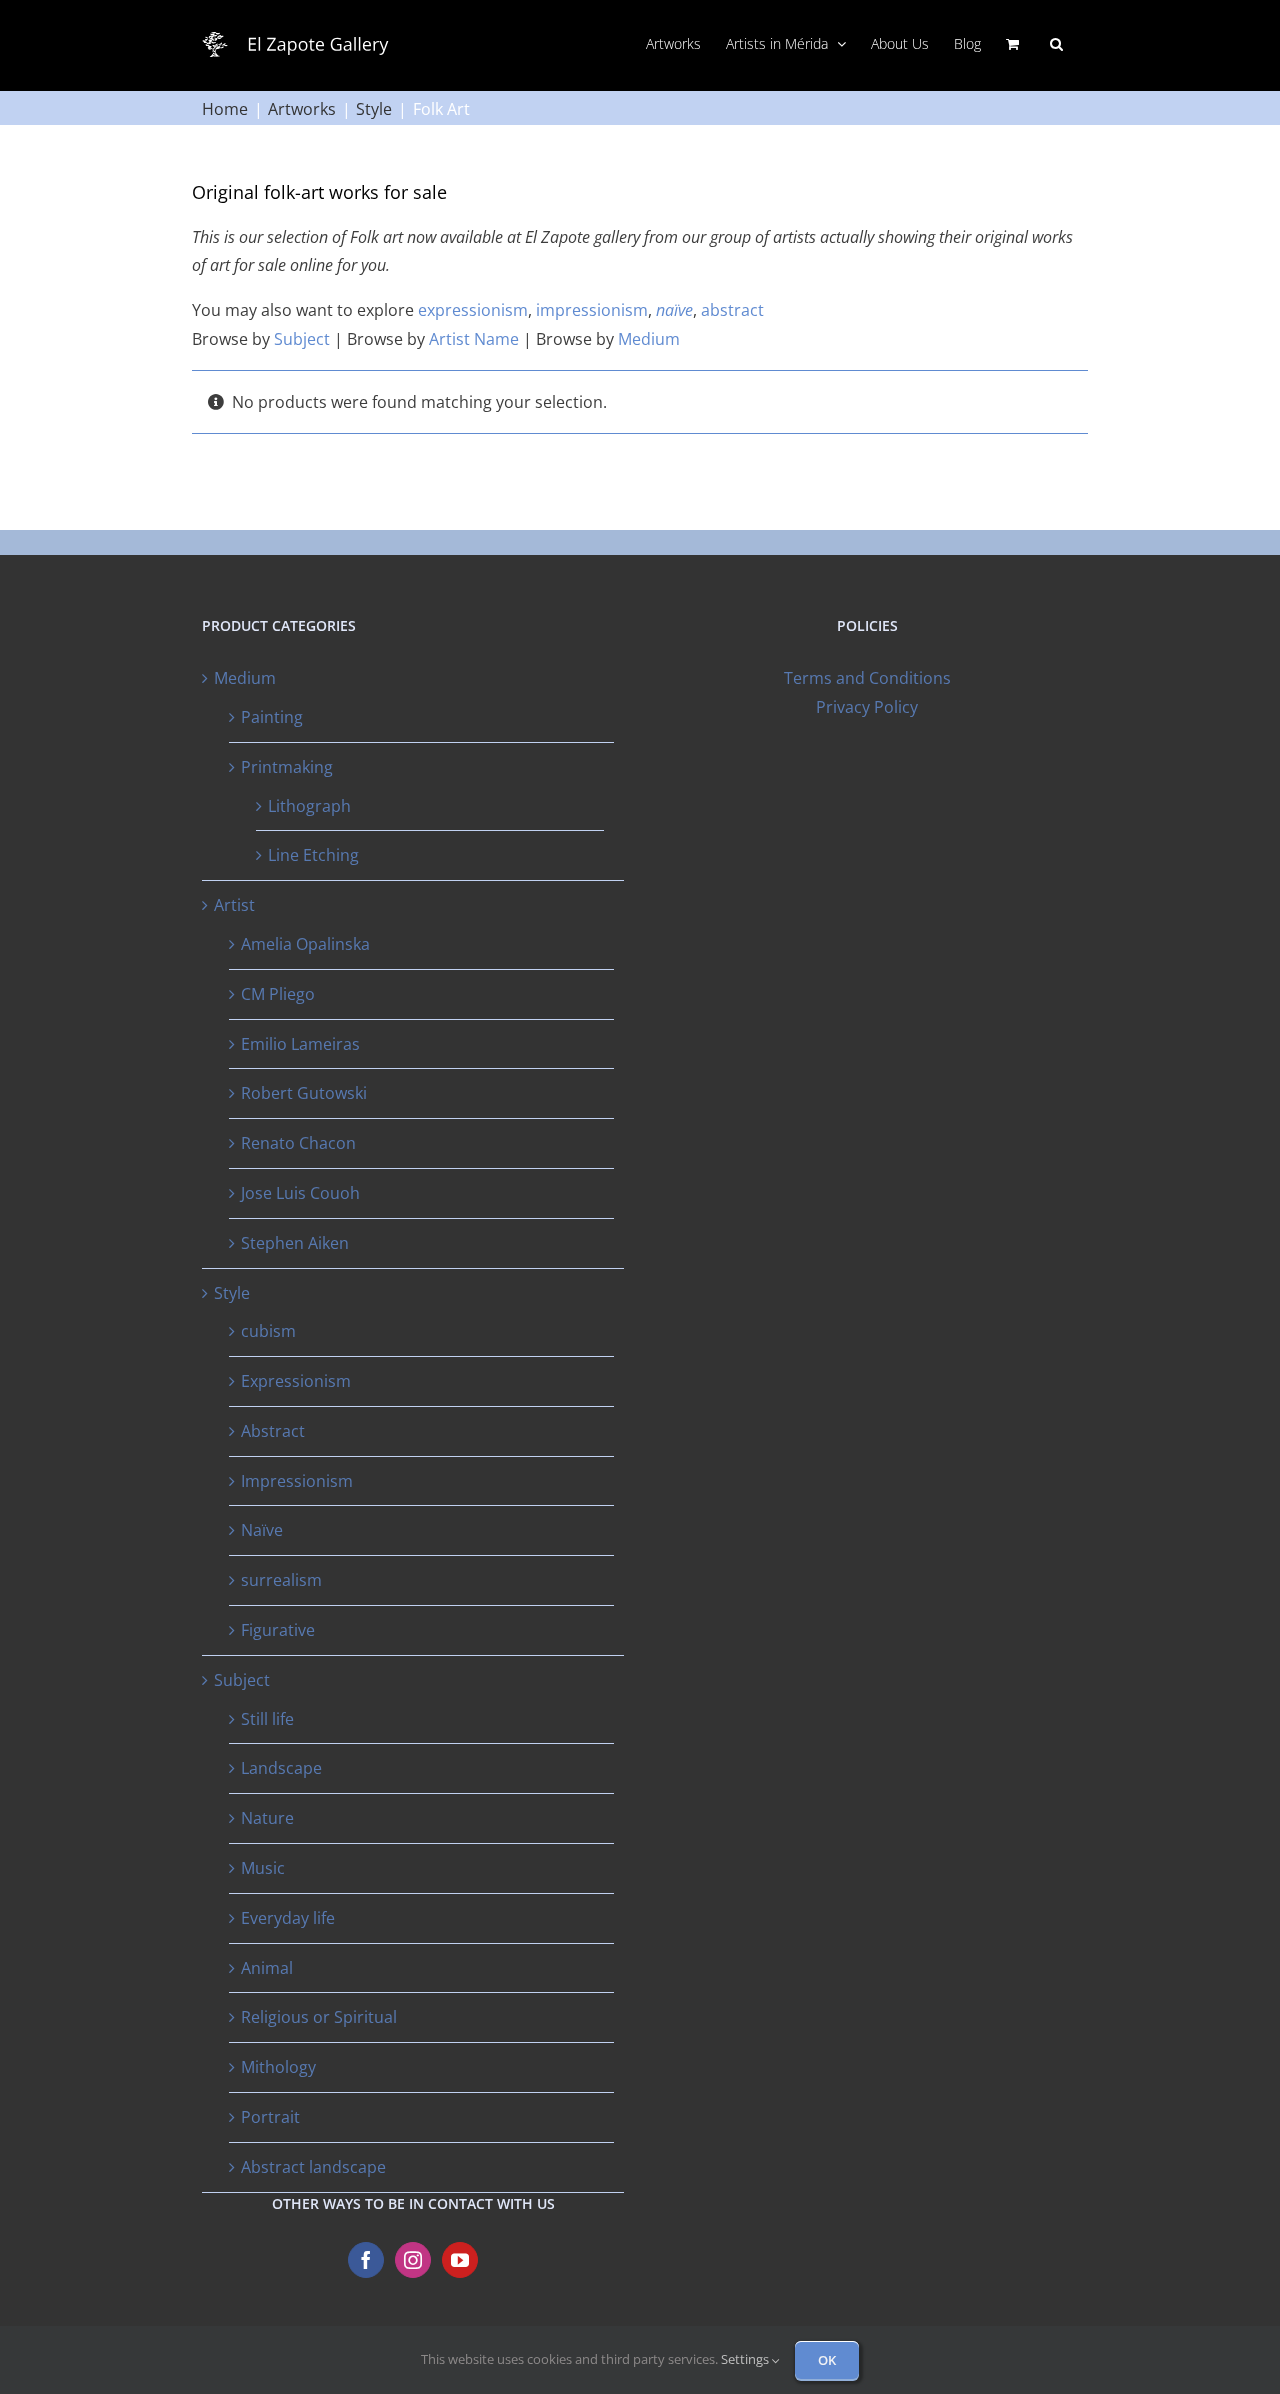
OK (827, 2360)
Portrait (270, 2117)
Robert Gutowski (304, 1093)
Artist (234, 905)
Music (263, 1868)
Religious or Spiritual (319, 2017)
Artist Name (474, 339)
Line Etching (313, 855)
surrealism (281, 1580)
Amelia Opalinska (305, 944)
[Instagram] (413, 2260)
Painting (272, 717)
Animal (267, 1968)
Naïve (262, 1530)
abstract (732, 310)
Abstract (273, 1431)
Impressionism (297, 1481)
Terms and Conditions (867, 678)
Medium (649, 339)
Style (232, 1293)
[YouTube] (460, 2260)
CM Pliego (278, 994)
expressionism (473, 310)
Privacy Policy (867, 707)
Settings (746, 2359)
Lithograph (309, 806)
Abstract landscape (313, 2167)
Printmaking (287, 767)
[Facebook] (366, 2260)
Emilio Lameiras (300, 1044)
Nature (267, 1818)
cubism (268, 1331)
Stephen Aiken (295, 1243)
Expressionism (296, 1381)
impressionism (592, 310)
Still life (267, 1719)
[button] (1056, 42)
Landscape (281, 1768)
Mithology (278, 2067)
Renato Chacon (298, 1143)
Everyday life (288, 1918)
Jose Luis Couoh (300, 1193)
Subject (302, 339)
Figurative (278, 1630)
